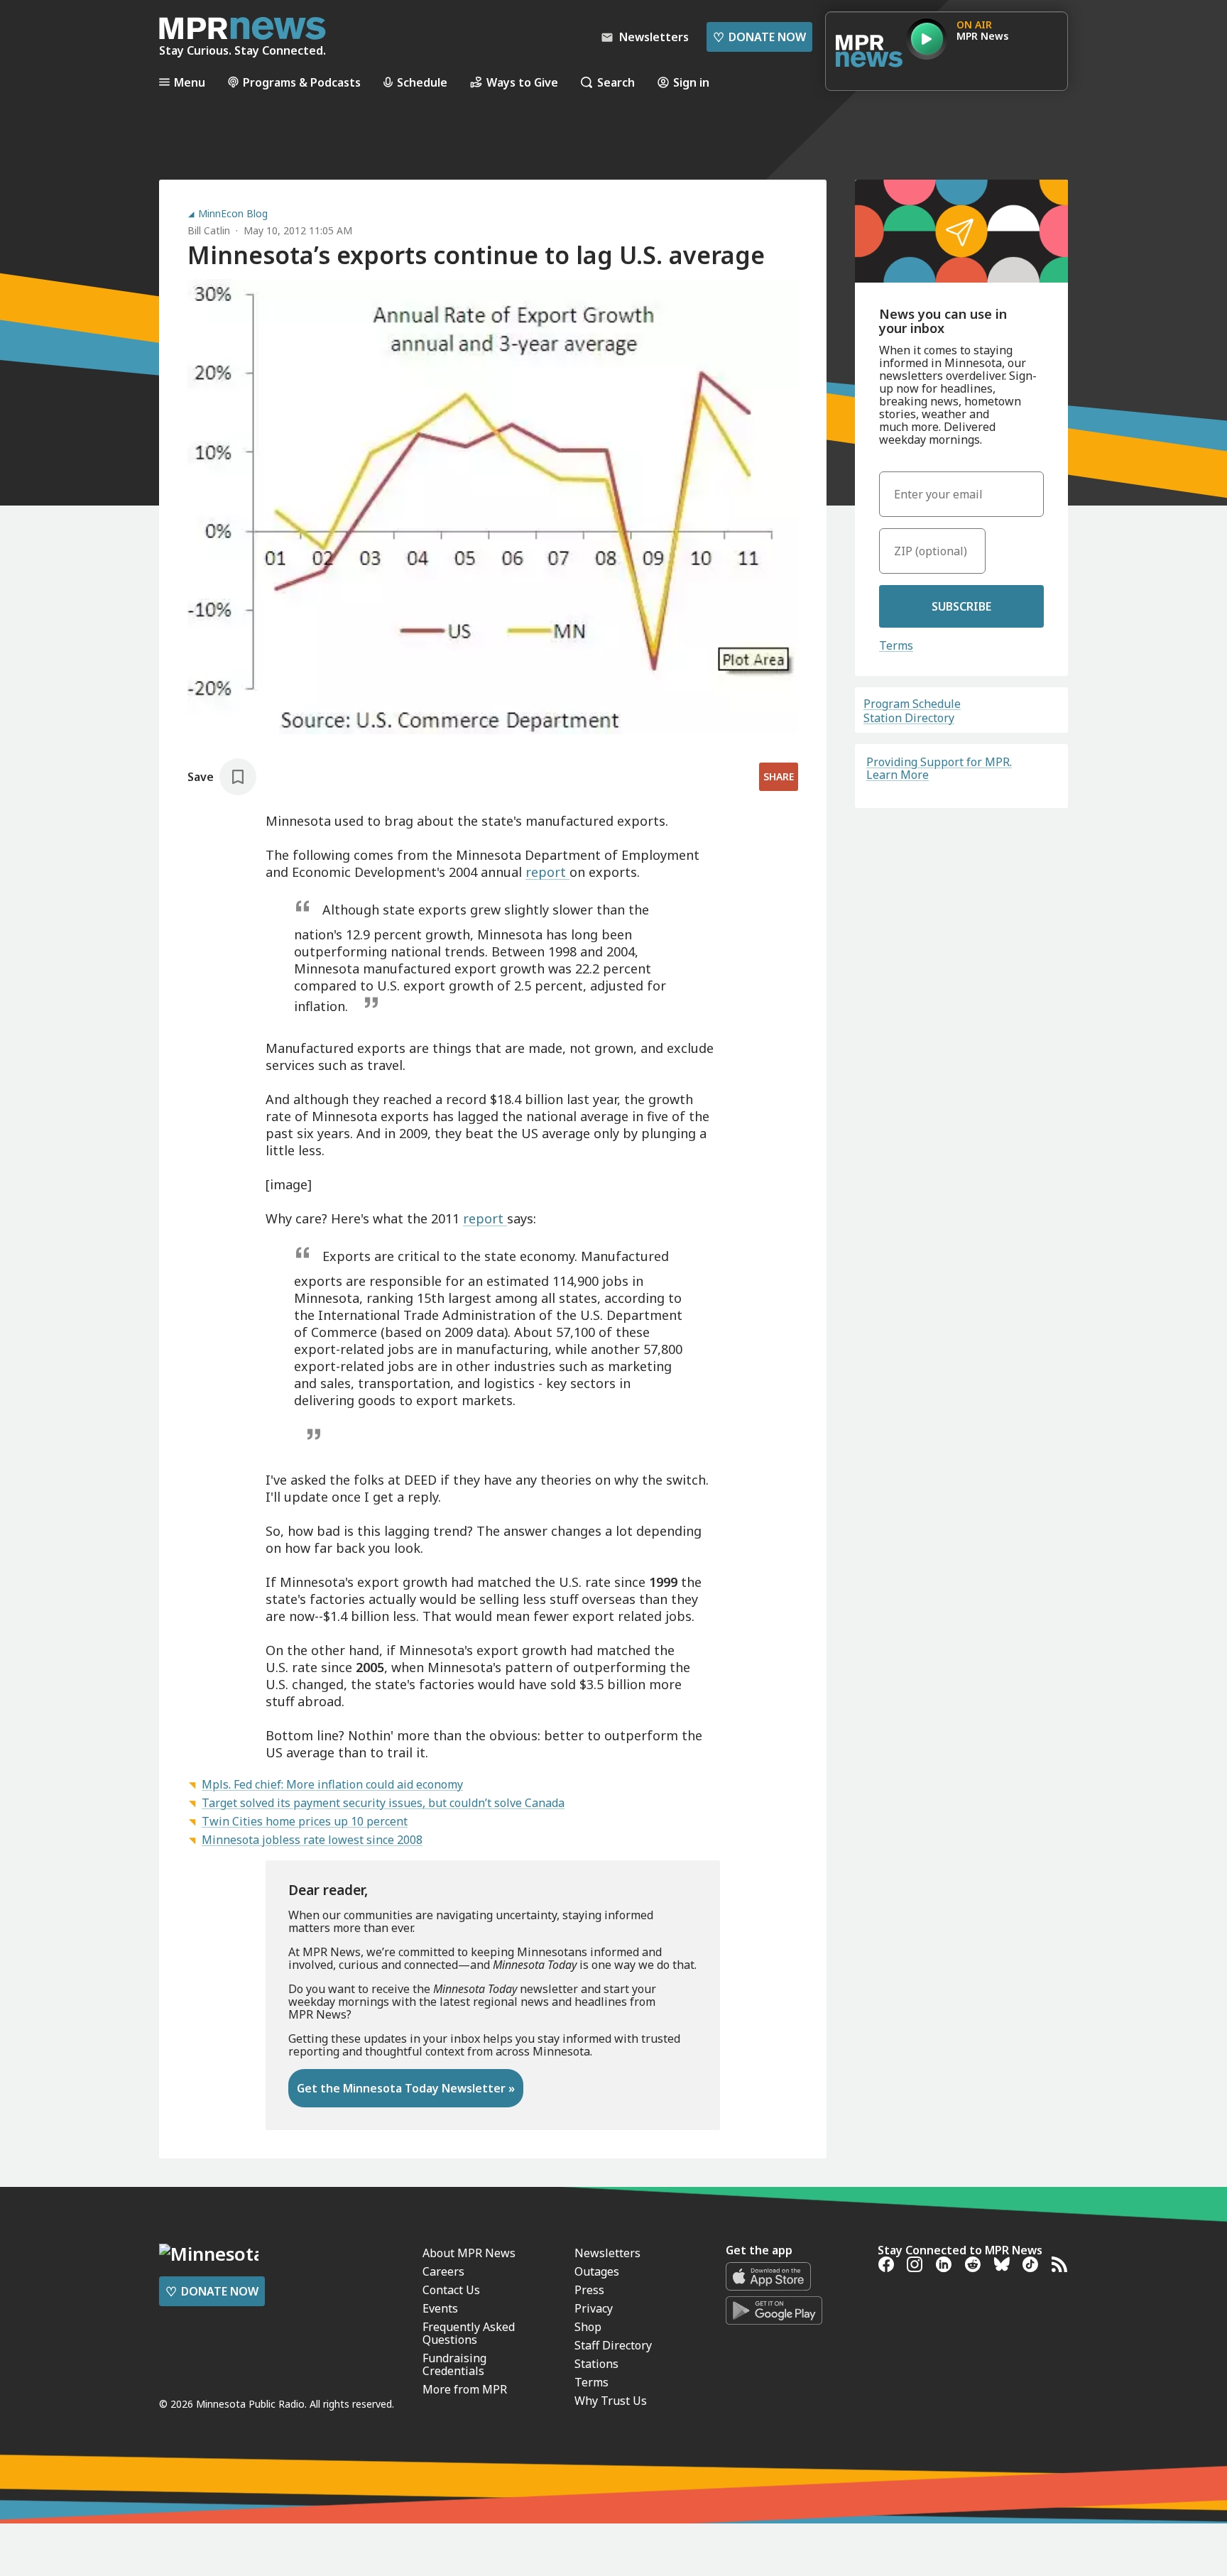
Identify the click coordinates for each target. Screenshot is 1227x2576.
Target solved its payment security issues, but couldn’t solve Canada (383, 1803)
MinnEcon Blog (233, 214)
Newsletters (607, 2253)
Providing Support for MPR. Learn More (939, 768)
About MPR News (469, 2253)
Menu (190, 82)
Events (440, 2308)
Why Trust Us (611, 2401)
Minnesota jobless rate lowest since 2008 (312, 1840)
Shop (588, 2327)
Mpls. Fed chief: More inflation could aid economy (332, 1784)
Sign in (691, 82)
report (547, 872)
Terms (896, 645)
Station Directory (909, 718)
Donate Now (759, 37)
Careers (443, 2271)
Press (589, 2290)
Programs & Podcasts (302, 82)
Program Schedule (912, 704)
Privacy (594, 2308)
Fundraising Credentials (454, 2364)
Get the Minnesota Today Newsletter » (406, 2088)
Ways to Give (522, 82)
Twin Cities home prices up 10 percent (305, 1821)
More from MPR (465, 2389)
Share (779, 776)
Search (616, 82)
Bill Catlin (209, 230)
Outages (597, 2271)
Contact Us (451, 2290)
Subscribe (961, 606)
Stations (596, 2364)
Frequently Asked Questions (469, 2333)
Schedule (422, 82)
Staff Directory (613, 2345)
